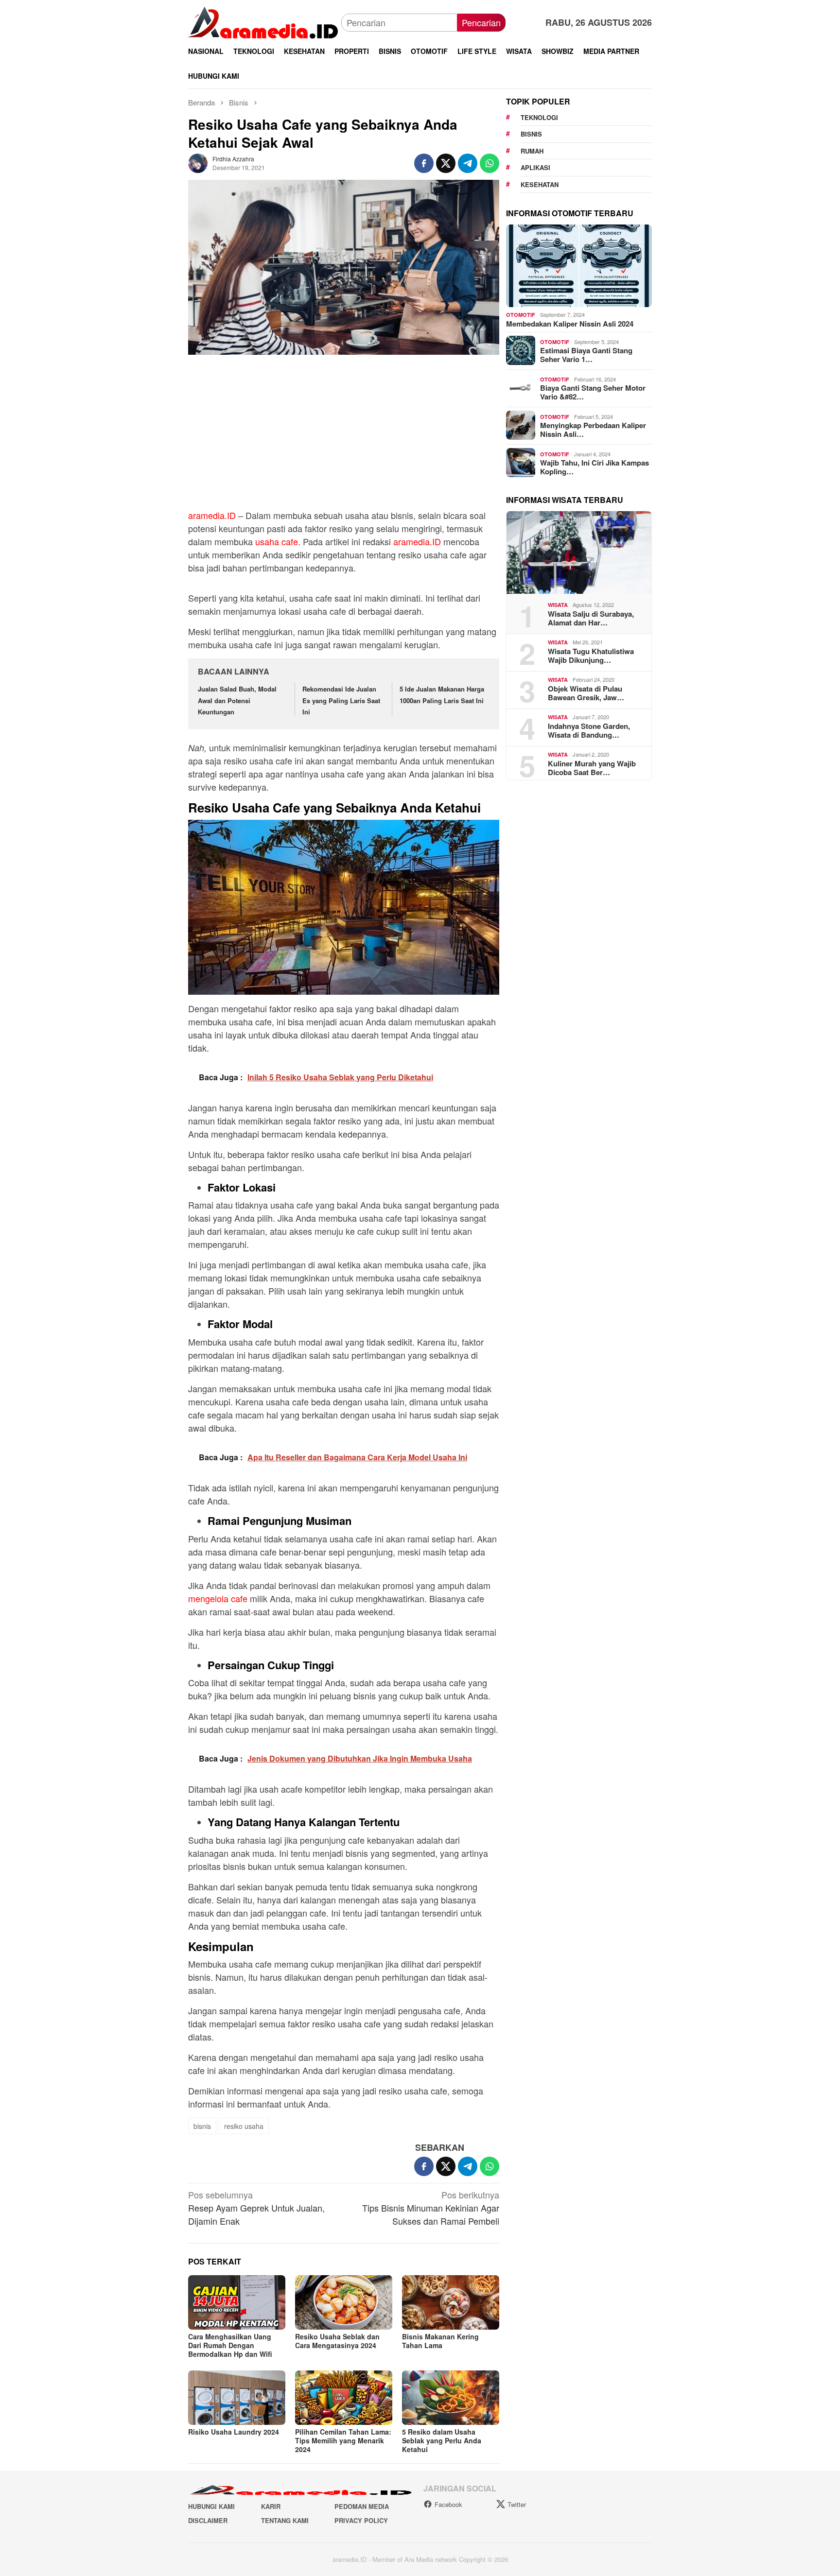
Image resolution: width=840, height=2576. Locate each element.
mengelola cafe (218, 1598)
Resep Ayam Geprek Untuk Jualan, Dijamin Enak (256, 2208)
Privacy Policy (361, 2520)
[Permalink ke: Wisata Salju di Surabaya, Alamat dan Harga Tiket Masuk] (579, 553)
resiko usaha (244, 2126)
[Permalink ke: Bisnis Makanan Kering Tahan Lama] (451, 2302)
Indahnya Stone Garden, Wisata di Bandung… (589, 730)
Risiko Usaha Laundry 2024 (234, 2432)
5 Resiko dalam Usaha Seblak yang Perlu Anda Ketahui (442, 2440)
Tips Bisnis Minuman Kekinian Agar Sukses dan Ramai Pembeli (431, 2208)
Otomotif (521, 315)
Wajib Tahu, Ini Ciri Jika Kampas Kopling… (595, 467)
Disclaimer (208, 2520)
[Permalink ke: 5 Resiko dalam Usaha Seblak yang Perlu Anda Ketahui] (451, 2398)
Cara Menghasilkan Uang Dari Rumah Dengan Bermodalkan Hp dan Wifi (230, 2345)
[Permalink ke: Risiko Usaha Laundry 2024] (237, 2398)
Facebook (448, 2504)
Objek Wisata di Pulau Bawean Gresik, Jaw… (586, 692)
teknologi (539, 117)
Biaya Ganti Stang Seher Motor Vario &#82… (593, 392)
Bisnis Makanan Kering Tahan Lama (440, 2341)
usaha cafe (277, 541)
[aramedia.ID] (265, 21)
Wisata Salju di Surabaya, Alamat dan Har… (591, 618)
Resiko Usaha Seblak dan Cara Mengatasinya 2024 (337, 2341)
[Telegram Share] (468, 163)
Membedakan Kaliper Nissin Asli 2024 (570, 323)
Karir (271, 2506)
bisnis (202, 2126)
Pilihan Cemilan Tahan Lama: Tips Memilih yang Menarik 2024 (343, 2440)
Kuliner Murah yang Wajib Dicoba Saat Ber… (592, 767)
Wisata (558, 605)
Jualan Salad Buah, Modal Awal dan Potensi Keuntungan (237, 700)
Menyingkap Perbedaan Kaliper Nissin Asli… (593, 430)
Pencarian (481, 22)
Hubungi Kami (211, 2506)
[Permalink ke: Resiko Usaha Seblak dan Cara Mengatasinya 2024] (344, 2302)
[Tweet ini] (446, 163)
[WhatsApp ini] (490, 163)
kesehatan (540, 184)
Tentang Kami (285, 2520)
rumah (532, 151)
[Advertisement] (344, 437)
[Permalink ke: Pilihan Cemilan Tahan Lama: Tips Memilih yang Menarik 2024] (344, 2398)
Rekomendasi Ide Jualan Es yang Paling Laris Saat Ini (341, 700)
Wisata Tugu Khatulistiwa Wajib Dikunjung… (591, 655)
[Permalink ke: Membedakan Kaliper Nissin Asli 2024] (579, 266)
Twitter (517, 2504)
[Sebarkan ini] (424, 163)
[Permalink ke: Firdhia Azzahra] (198, 162)
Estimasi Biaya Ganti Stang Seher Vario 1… (586, 355)
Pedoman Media (362, 2506)
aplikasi (535, 167)
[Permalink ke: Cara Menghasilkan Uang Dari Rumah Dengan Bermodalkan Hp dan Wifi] (237, 2302)
